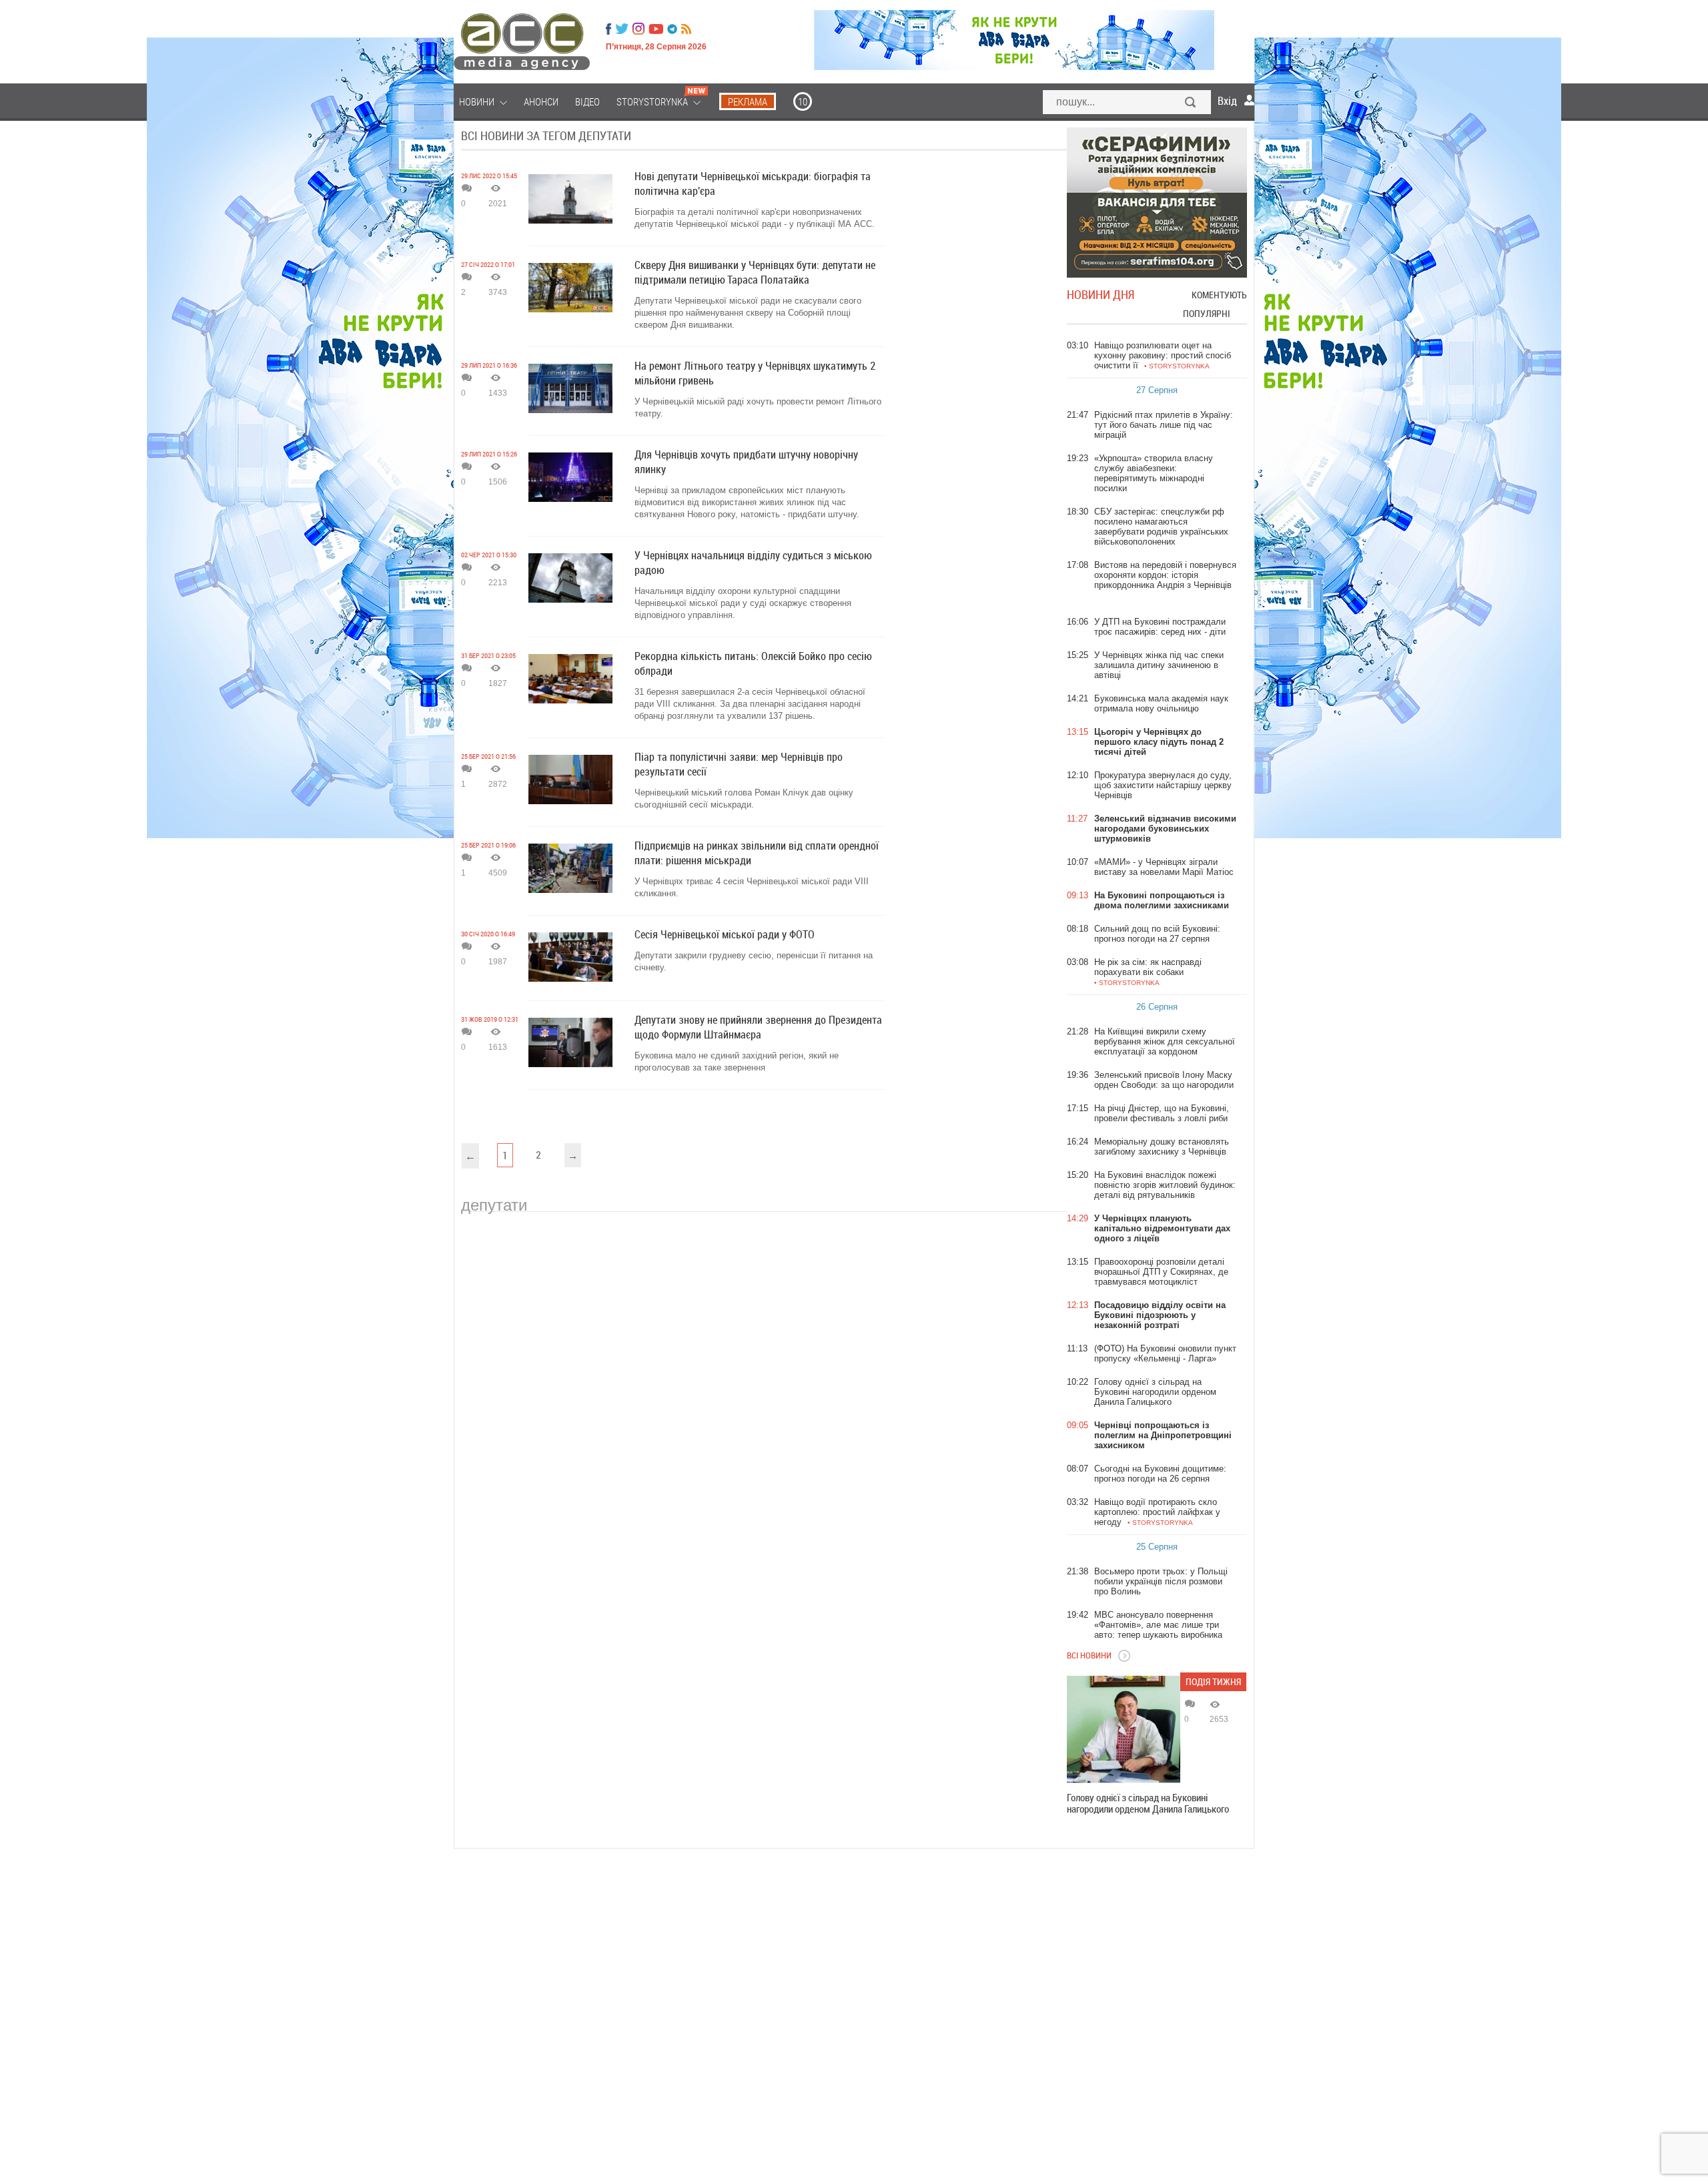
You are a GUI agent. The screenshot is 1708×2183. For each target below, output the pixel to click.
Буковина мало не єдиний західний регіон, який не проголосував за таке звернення (737, 1061)
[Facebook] (608, 29)
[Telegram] (672, 29)
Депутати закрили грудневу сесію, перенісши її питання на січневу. (754, 961)
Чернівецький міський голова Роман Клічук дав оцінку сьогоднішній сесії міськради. (744, 799)
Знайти (1191, 103)
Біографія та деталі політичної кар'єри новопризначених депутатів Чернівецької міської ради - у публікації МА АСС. (755, 218)
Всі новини (1089, 1655)
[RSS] (686, 29)
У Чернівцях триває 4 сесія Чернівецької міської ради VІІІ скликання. (752, 887)
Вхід (1227, 101)
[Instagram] (640, 29)
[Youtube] (656, 29)
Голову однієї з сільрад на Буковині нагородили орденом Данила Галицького (1148, 1803)
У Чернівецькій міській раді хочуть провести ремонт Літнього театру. (758, 407)
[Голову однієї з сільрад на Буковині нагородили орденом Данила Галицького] (1124, 1729)
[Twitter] (622, 29)
